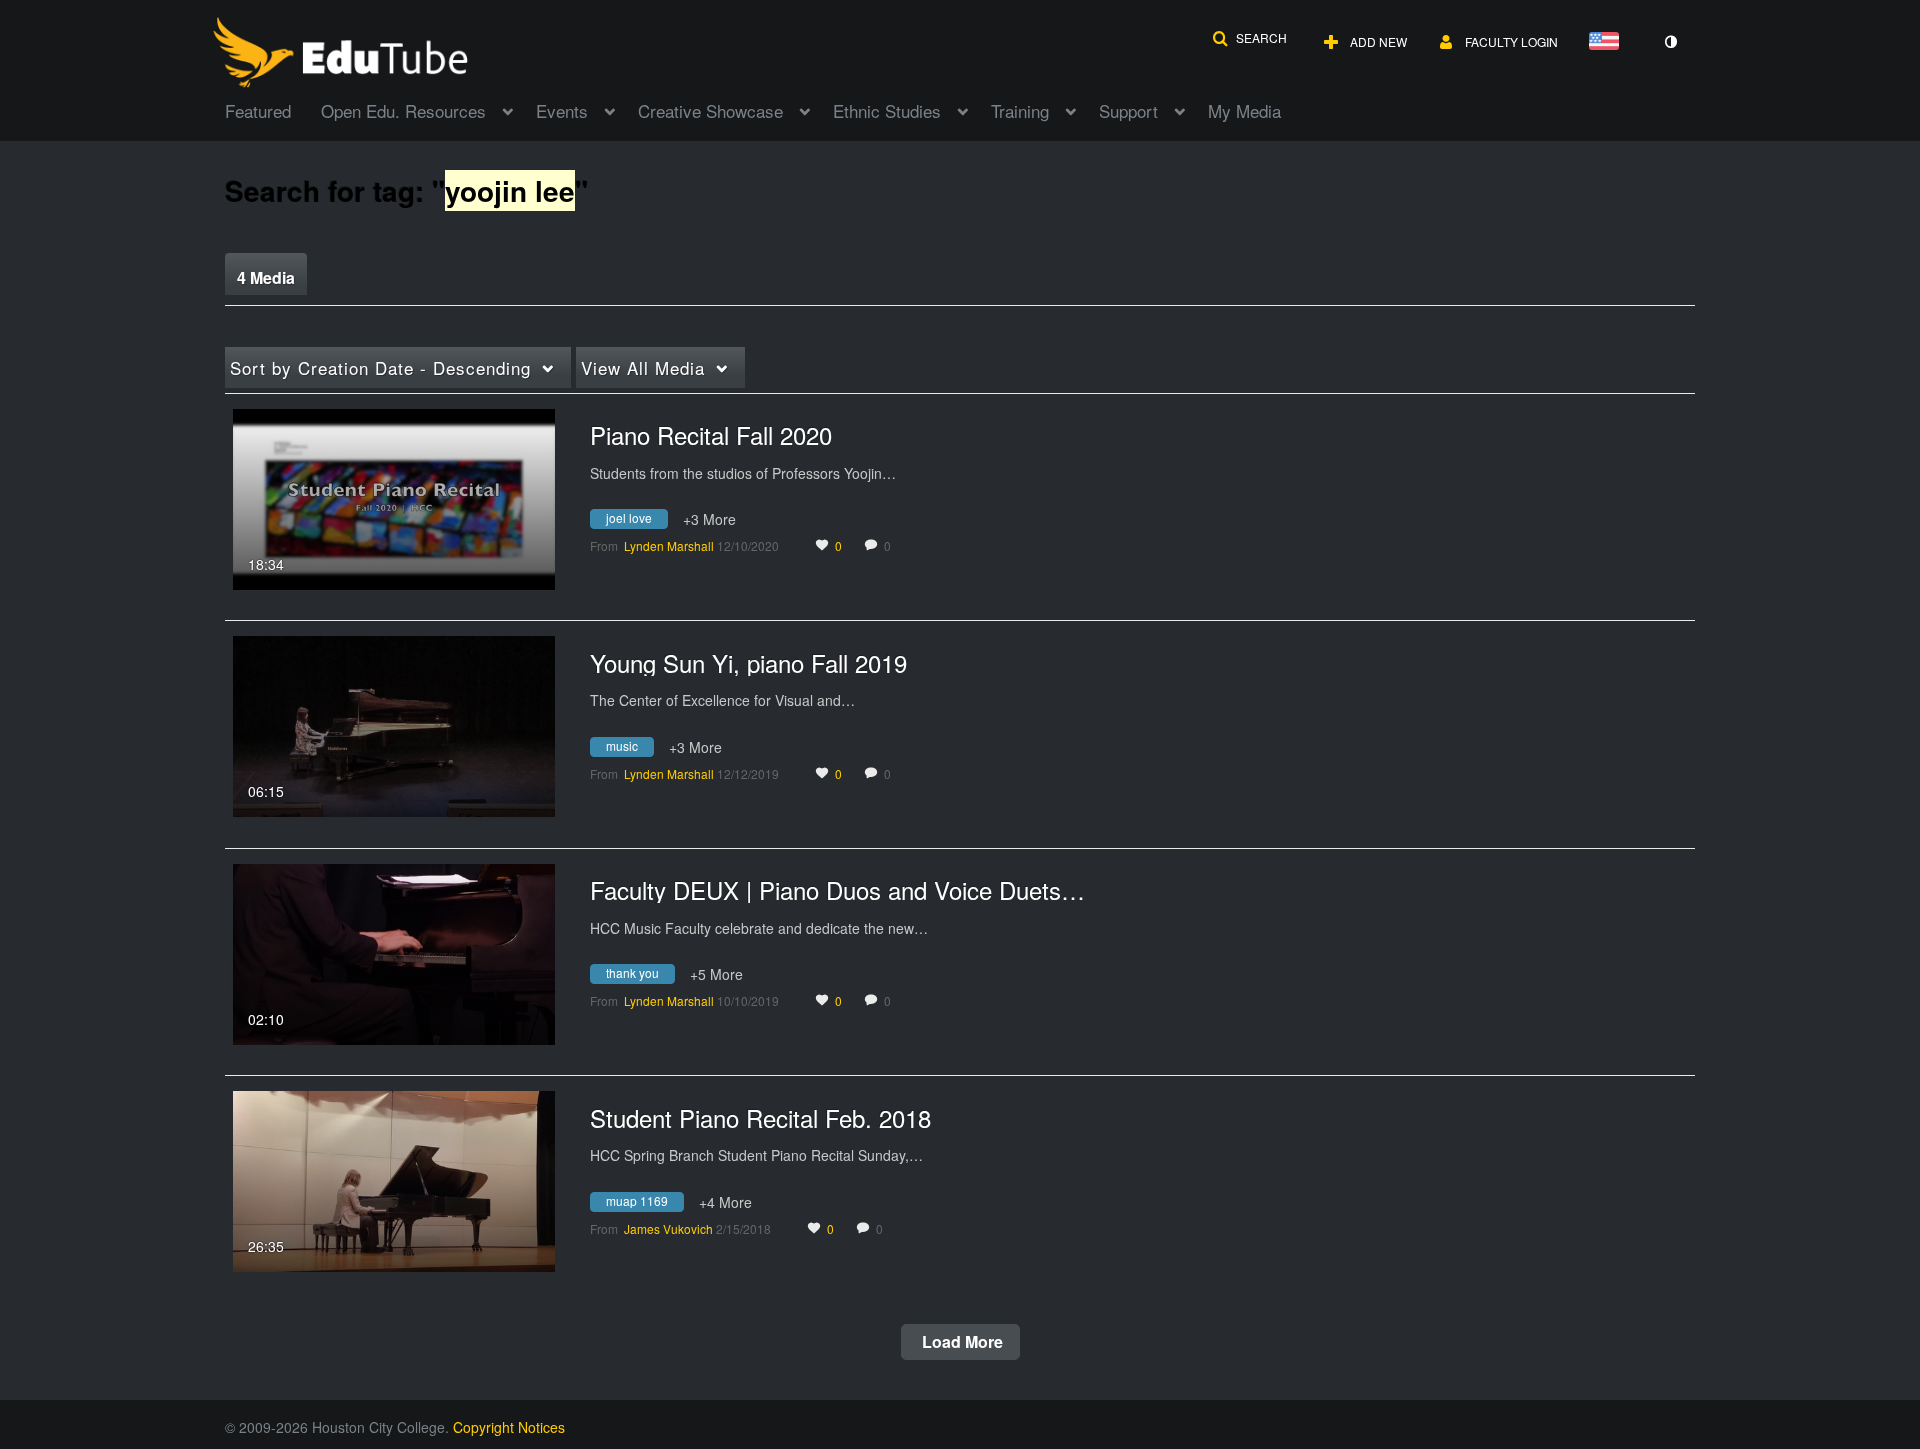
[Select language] (1608, 42)
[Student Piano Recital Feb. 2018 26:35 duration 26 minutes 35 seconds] (394, 1179)
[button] (1249, 38)
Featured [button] (258, 110)
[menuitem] (273, 109)
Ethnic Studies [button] (887, 110)
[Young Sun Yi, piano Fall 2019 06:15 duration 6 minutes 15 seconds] (394, 724)
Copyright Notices (509, 1427)
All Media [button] (643, 367)
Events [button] (562, 110)
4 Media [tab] (266, 277)
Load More (960, 1341)
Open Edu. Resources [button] (403, 110)
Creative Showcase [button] (710, 110)
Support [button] (1128, 110)
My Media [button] (1244, 110)
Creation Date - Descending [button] (380, 367)
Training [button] (1020, 110)
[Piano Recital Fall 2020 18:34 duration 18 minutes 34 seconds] (394, 497)
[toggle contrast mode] (1670, 42)
